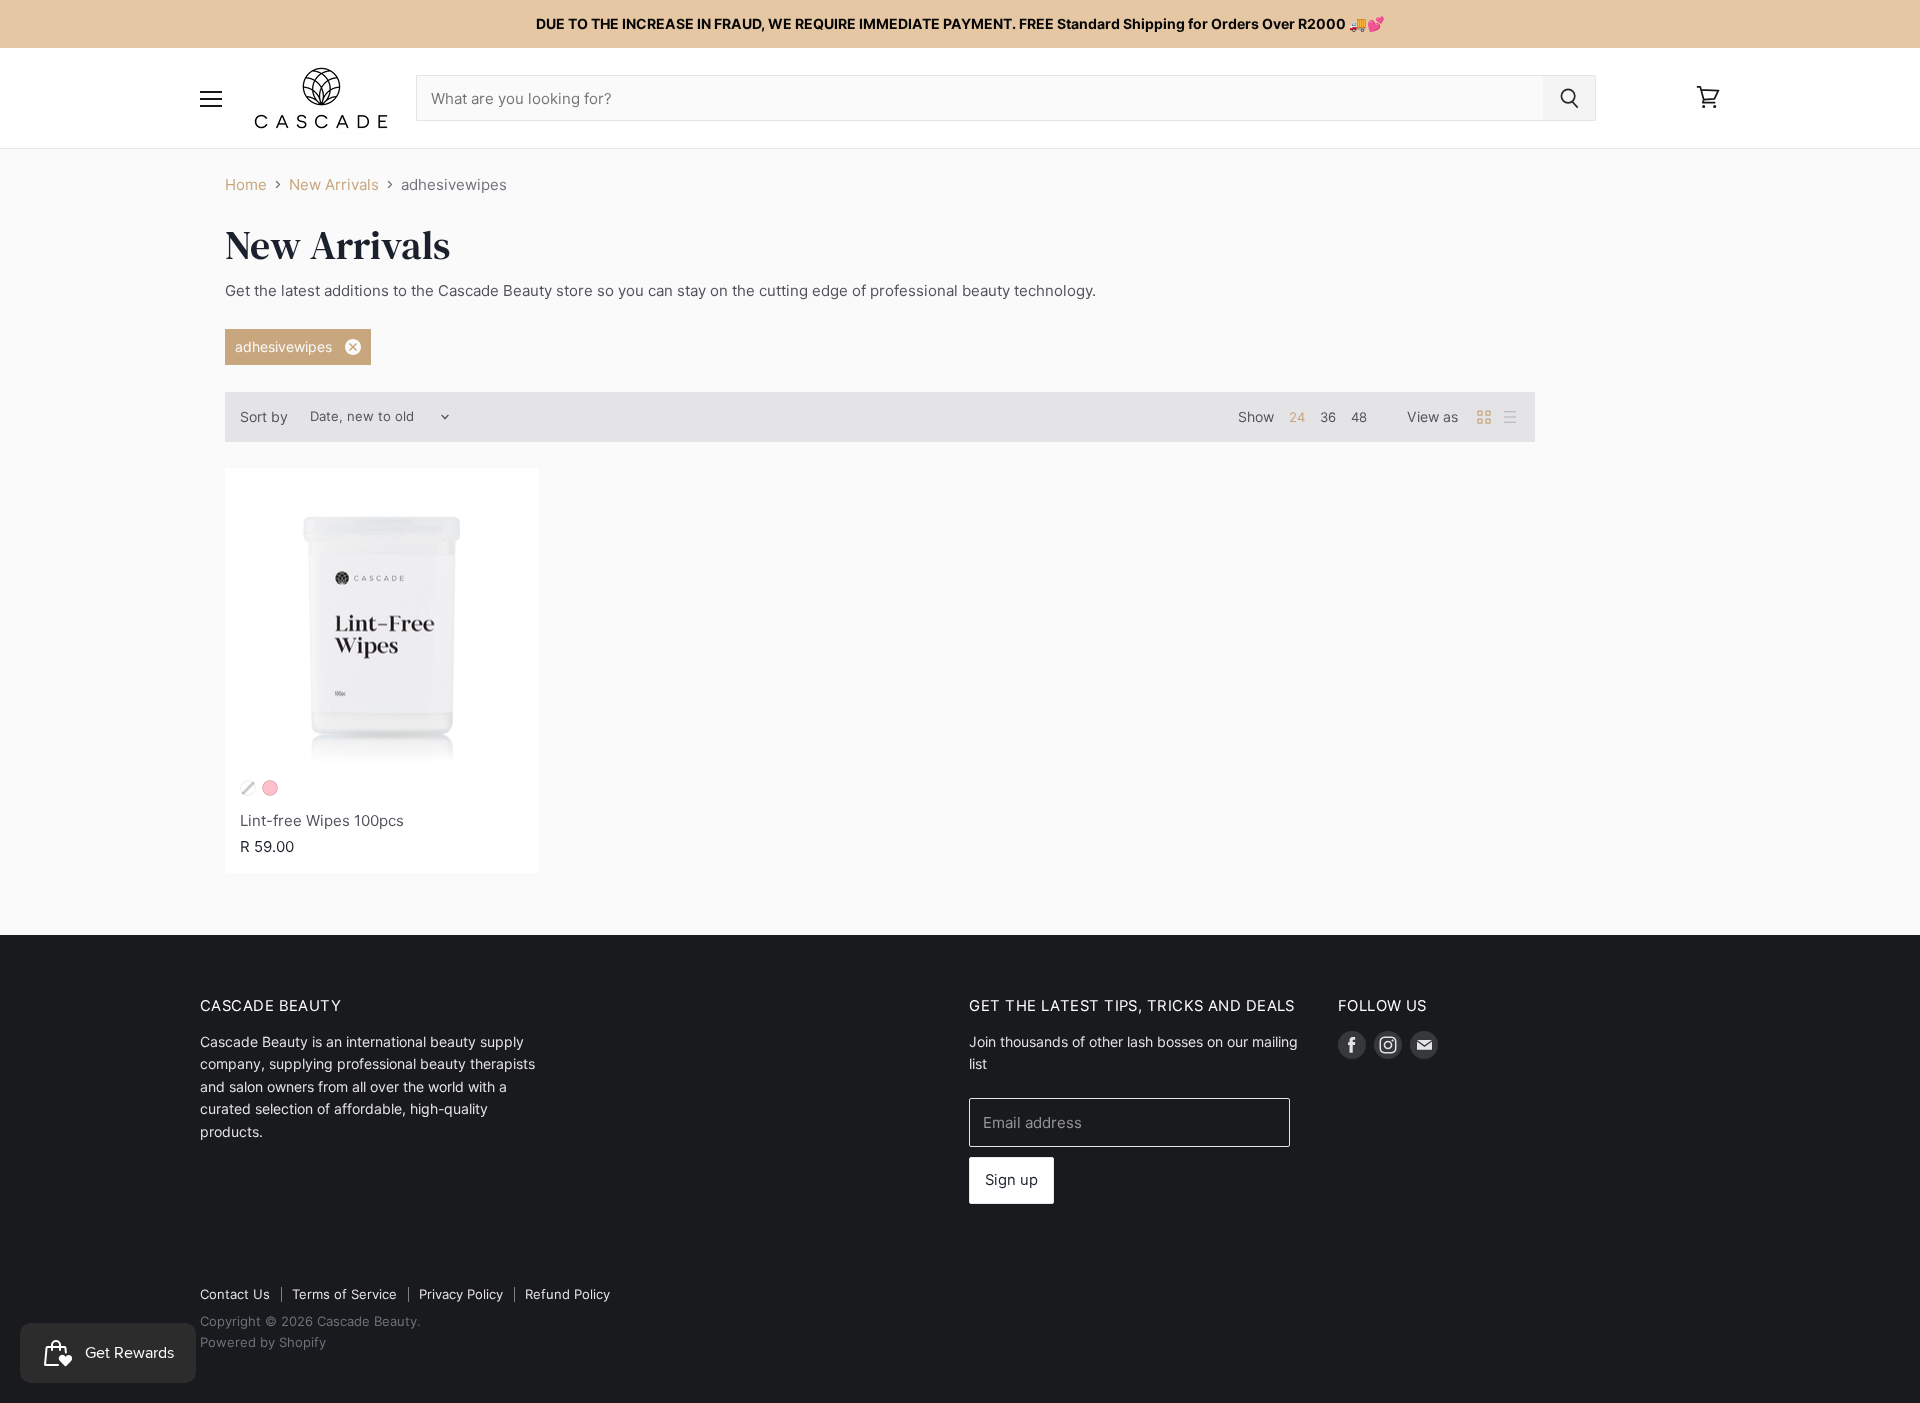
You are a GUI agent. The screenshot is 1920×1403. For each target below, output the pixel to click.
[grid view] (1484, 417)
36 (1328, 417)
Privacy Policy (461, 1294)
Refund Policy (567, 1294)
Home (246, 184)
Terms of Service (344, 1294)
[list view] (1510, 417)
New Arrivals (334, 184)
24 (1297, 417)
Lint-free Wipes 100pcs (322, 820)
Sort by (264, 417)
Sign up (1011, 1180)
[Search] (1569, 98)
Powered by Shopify (263, 1342)
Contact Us (235, 1294)
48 (1359, 417)
